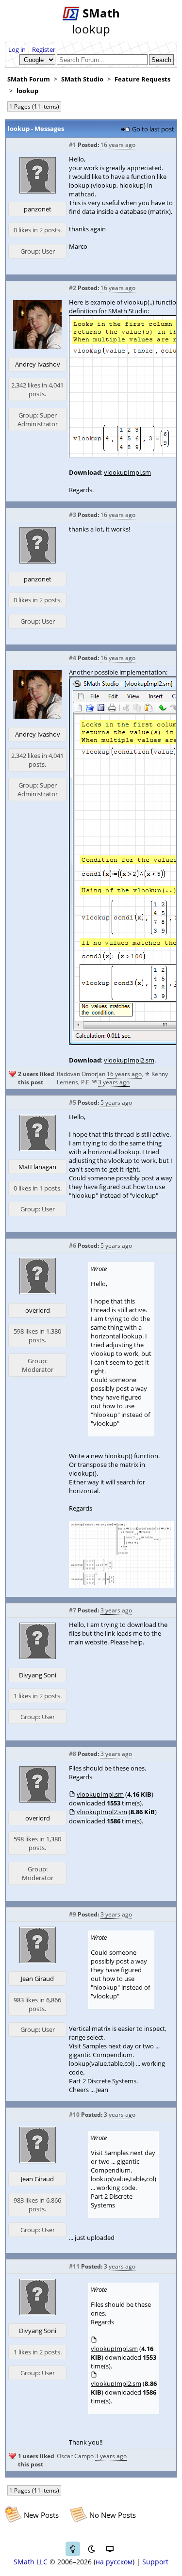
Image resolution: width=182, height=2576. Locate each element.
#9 (73, 1914)
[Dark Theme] (91, 2549)
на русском (114, 2562)
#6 (73, 1246)
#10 (74, 2115)
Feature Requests (142, 79)
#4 (73, 658)
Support (155, 2562)
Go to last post (153, 129)
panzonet (38, 209)
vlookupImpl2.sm (129, 1060)
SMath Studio (82, 79)
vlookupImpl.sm (127, 472)
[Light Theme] (73, 2549)
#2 (73, 288)
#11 (74, 2266)
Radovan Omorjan (81, 1074)
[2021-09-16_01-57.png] (121, 1585)
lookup (27, 91)
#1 (73, 145)
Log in (17, 49)
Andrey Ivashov (38, 364)
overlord (38, 1310)
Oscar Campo (75, 2456)
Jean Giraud (37, 1979)
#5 (73, 1103)
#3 (73, 515)
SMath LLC (31, 2562)
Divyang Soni (38, 1675)
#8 (73, 1754)
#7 (73, 1610)
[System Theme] (110, 2549)
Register (44, 49)
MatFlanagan (37, 1167)
